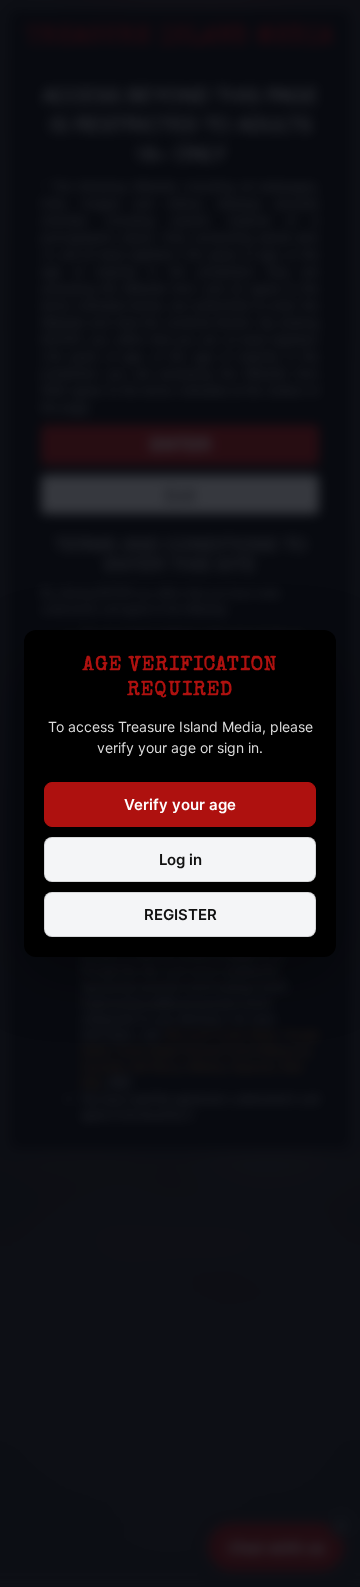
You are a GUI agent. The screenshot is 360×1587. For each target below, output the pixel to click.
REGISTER (180, 914)
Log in (180, 859)
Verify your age (180, 804)
